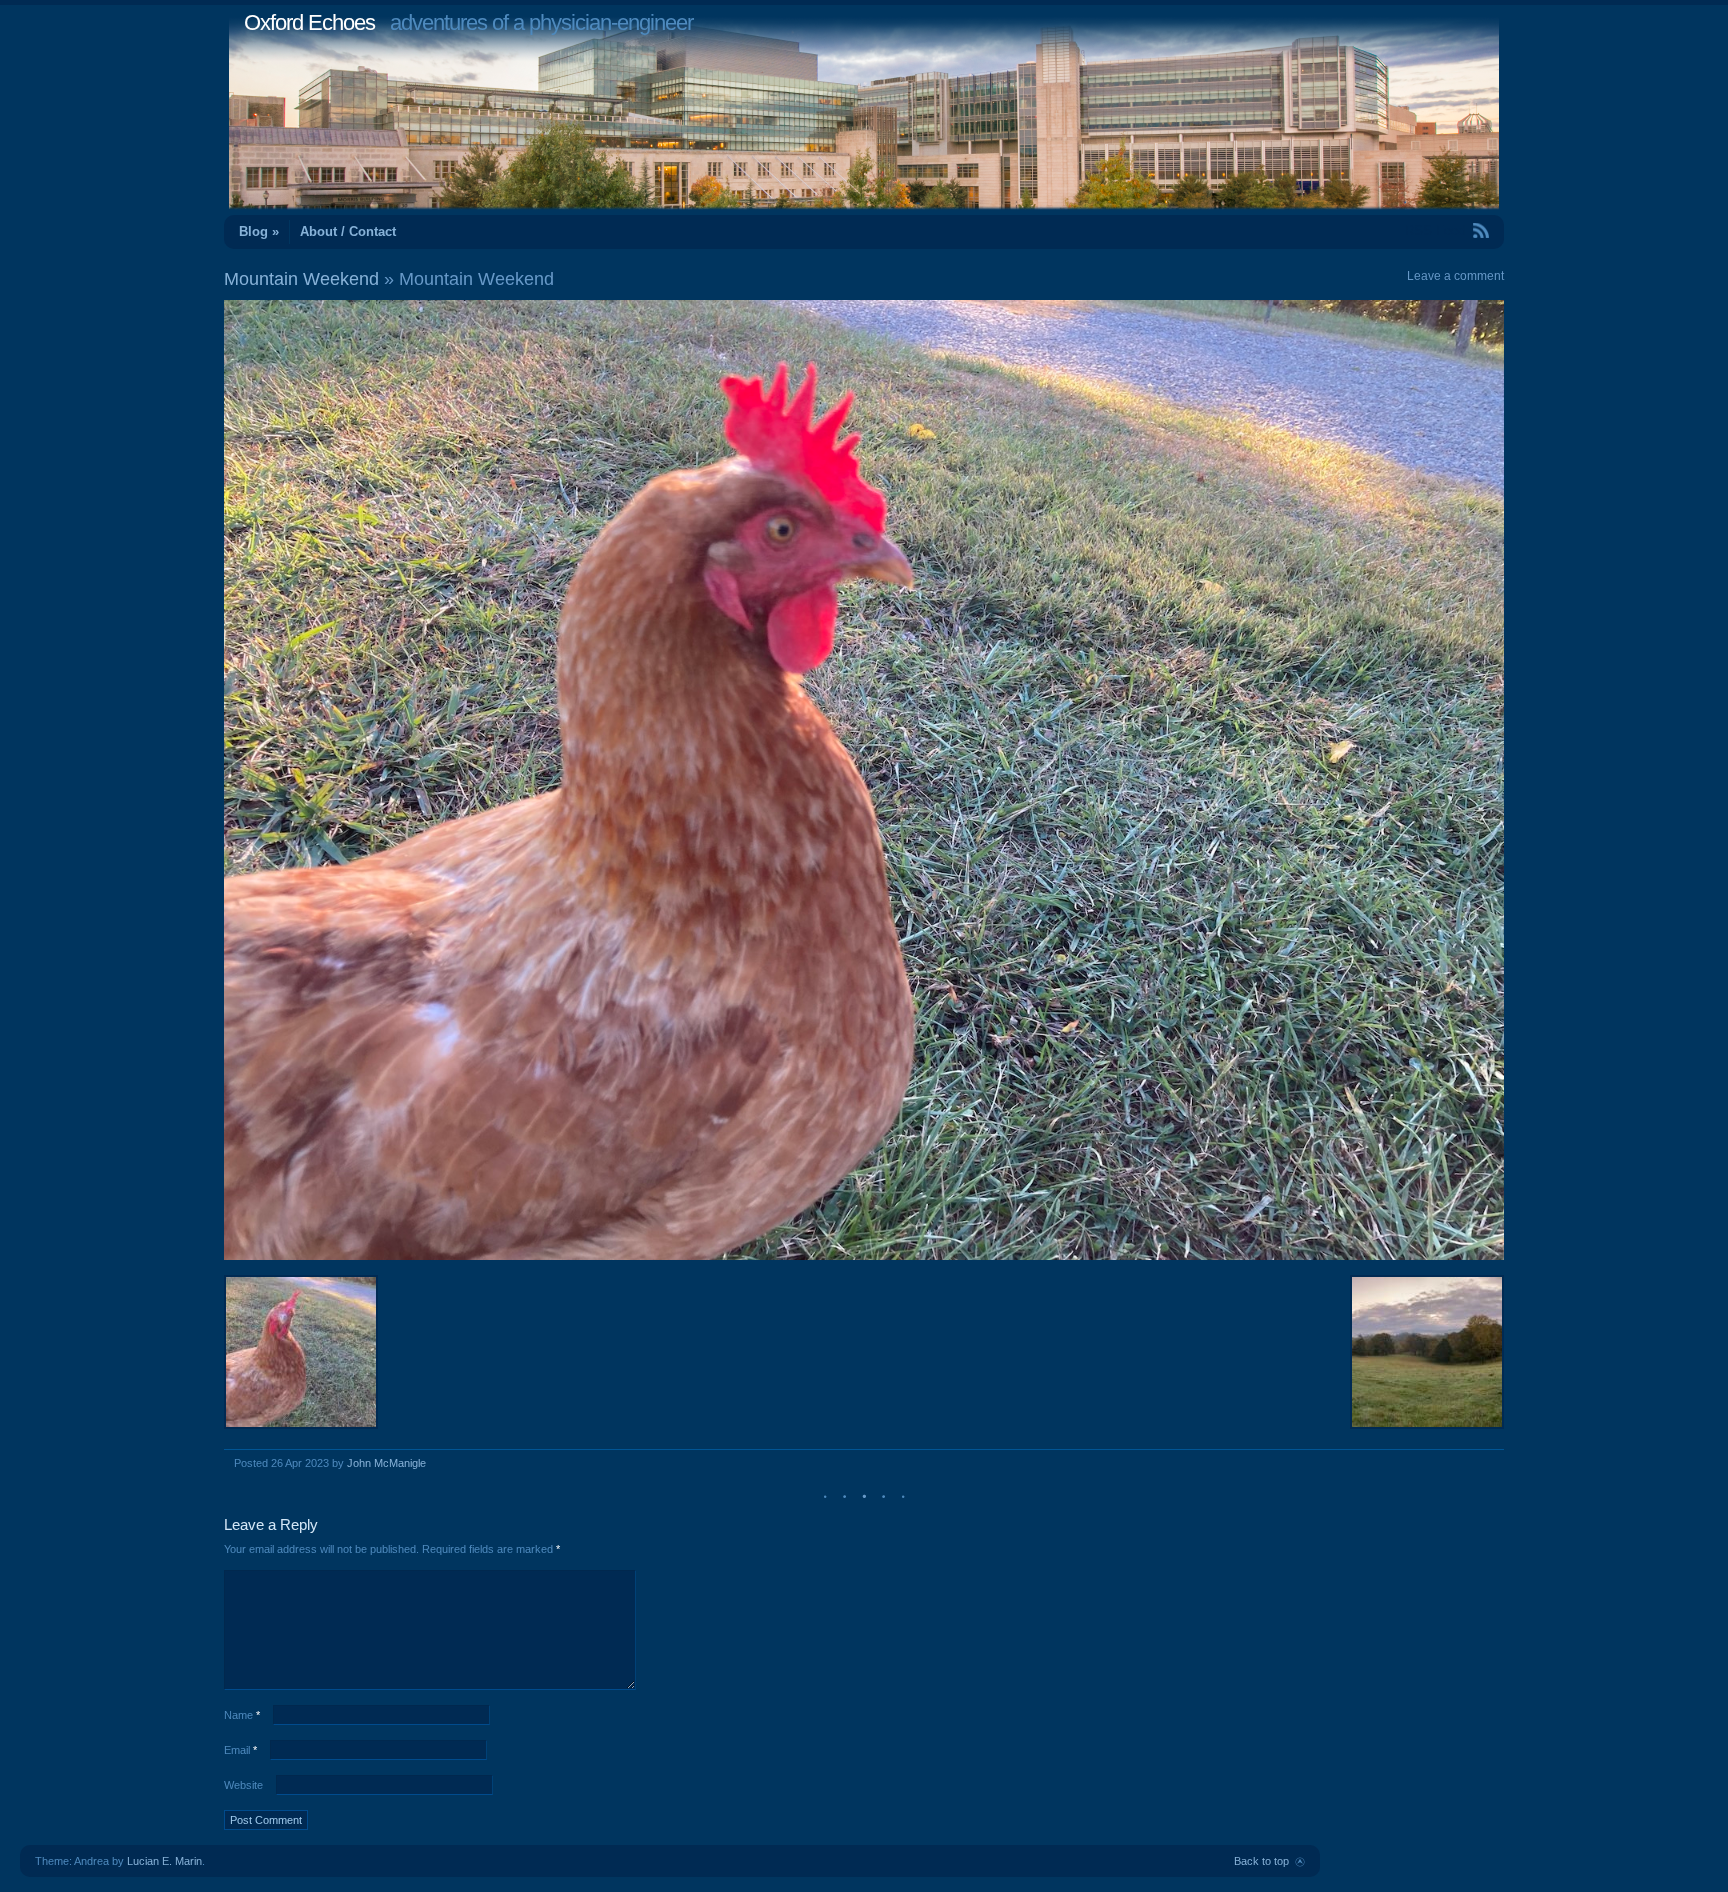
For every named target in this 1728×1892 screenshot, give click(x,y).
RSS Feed (1435, 230)
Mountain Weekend (301, 279)
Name (242, 1715)
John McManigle (386, 1463)
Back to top (1261, 1861)
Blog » (259, 231)
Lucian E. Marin (164, 1861)
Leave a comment (1455, 276)
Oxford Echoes (309, 22)
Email (240, 1750)
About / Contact (348, 231)
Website (243, 1785)
